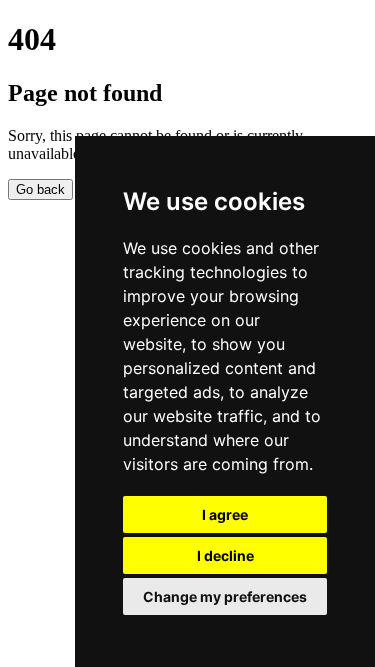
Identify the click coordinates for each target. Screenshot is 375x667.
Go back (40, 189)
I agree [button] (225, 514)
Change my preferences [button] (225, 596)
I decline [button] (225, 555)
